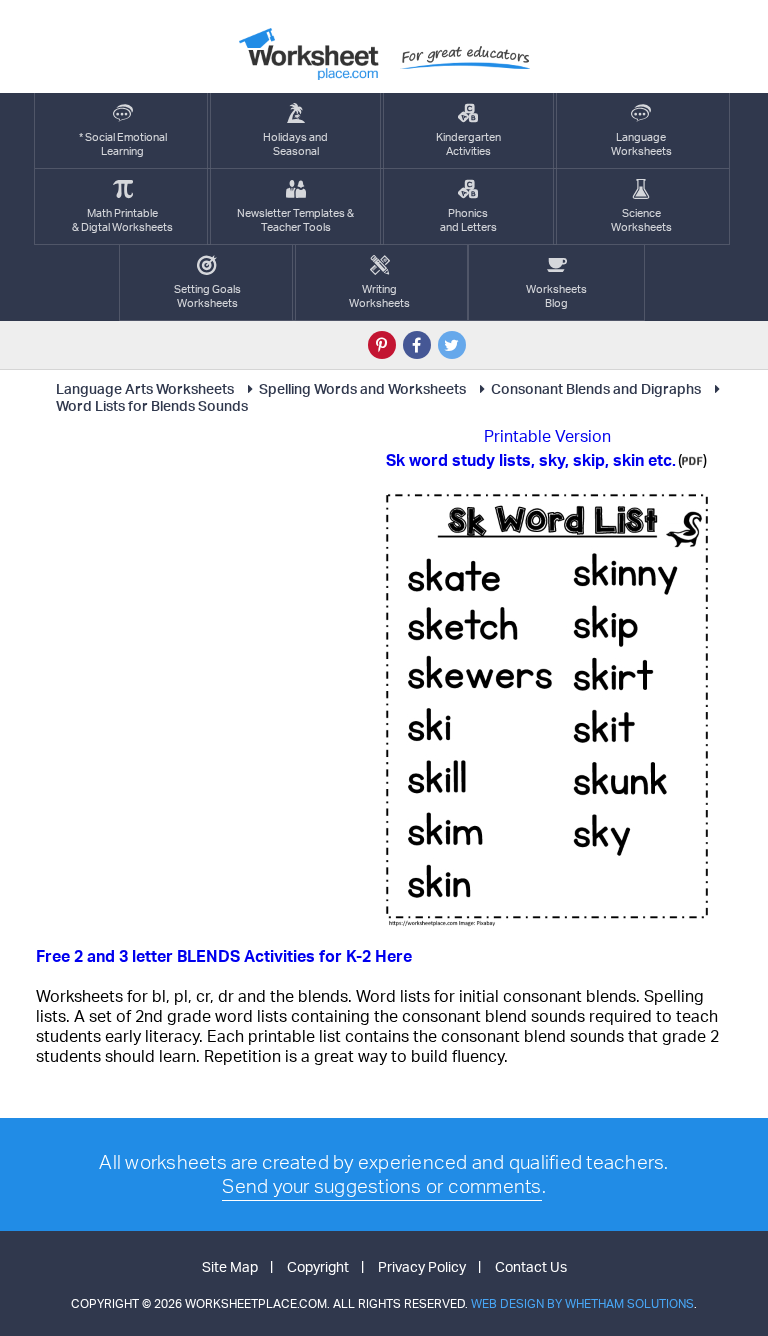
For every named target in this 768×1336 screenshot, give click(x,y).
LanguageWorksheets (641, 144)
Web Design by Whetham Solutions (582, 1303)
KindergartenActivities (468, 144)
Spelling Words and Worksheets (362, 388)
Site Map (230, 1266)
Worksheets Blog (556, 296)
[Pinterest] (382, 345)
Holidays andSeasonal (295, 144)
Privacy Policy (422, 1266)
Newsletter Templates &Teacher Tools (295, 220)
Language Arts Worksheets (145, 388)
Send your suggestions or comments (381, 1186)
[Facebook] (417, 345)
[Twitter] (452, 345)
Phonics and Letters (468, 220)
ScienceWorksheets (641, 220)
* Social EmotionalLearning (123, 144)
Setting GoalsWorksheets (207, 296)
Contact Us (531, 1266)
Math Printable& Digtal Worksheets (122, 220)
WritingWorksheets (379, 296)
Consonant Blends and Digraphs (596, 388)
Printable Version (547, 436)
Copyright (318, 1266)
